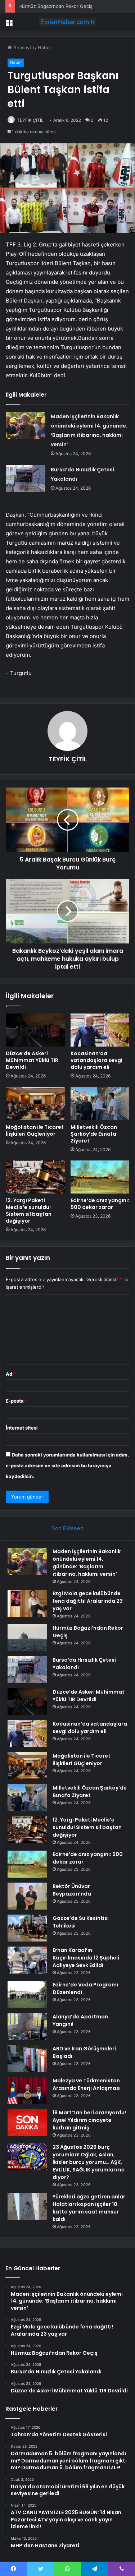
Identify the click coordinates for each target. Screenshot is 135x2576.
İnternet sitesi (22, 1428)
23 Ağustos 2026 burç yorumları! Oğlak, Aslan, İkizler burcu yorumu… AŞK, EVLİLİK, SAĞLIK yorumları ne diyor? (89, 2162)
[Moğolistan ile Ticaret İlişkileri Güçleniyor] (35, 1103)
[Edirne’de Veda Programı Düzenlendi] (27, 1995)
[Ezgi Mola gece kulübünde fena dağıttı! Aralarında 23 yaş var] (27, 1603)
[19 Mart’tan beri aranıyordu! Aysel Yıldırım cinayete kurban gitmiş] (27, 2122)
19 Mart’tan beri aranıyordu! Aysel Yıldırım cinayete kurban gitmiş (89, 2120)
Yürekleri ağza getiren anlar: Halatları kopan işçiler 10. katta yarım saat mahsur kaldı (90, 2208)
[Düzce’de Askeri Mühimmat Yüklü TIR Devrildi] (35, 1030)
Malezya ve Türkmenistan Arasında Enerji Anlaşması (87, 2084)
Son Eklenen (67, 1528)
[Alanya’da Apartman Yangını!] (27, 2026)
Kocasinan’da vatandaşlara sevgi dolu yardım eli (96, 1060)
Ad (11, 1374)
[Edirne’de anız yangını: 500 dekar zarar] (100, 1177)
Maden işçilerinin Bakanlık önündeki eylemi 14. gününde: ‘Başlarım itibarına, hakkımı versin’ (87, 1563)
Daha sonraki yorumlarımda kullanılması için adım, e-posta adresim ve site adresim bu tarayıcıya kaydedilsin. (67, 1465)
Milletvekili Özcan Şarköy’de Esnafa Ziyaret (94, 1134)
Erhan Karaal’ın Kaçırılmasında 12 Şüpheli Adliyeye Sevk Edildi (86, 1958)
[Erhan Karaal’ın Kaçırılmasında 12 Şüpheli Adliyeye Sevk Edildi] (27, 1960)
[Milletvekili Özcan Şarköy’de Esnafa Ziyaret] (100, 1103)
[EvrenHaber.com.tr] (68, 22)
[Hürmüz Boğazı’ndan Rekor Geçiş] (27, 1638)
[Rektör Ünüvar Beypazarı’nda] (27, 1896)
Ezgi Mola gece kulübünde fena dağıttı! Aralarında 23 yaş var (88, 1601)
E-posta (17, 1401)
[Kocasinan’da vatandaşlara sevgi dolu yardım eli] (100, 1030)
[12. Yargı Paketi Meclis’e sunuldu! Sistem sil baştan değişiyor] (35, 1177)
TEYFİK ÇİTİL (30, 120)
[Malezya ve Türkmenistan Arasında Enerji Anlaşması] (27, 2090)
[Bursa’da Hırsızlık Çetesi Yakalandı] (26, 478)
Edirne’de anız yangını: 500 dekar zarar (100, 1204)
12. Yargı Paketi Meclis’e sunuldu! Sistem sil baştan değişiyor (29, 1211)
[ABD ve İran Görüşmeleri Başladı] (27, 2058)
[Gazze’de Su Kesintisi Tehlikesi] (27, 1928)
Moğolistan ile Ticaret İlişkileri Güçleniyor (35, 1130)
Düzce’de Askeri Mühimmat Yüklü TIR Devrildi (32, 1060)
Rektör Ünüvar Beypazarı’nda (72, 1890)
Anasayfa (23, 47)
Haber (45, 47)
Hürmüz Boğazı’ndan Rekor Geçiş (55, 6)
